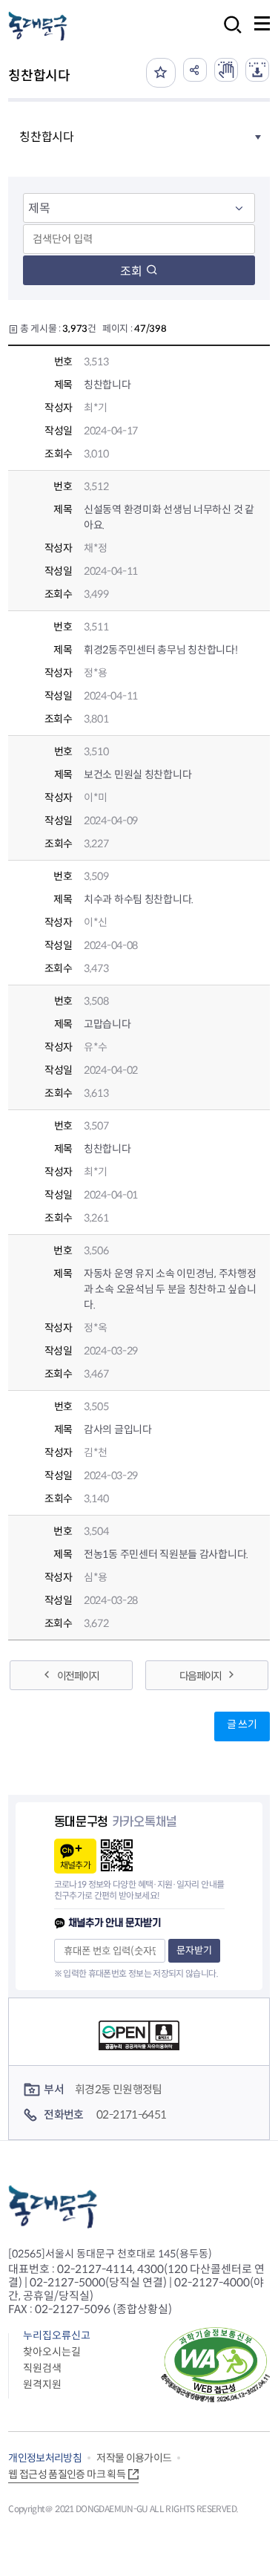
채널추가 (75, 1865)
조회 (131, 271)
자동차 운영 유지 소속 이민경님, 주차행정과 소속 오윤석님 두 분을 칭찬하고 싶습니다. (170, 1289)
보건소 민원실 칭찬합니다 (138, 775)
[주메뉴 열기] (262, 23)
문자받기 (194, 1950)
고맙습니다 (107, 1024)
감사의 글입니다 (118, 1429)
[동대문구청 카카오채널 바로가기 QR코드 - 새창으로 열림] (117, 1855)
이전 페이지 (78, 1676)
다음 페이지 (200, 1676)
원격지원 (42, 2384)
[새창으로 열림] (226, 70)
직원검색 (42, 2368)
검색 (228, 35)
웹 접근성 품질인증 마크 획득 (67, 2474)
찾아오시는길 (52, 2352)
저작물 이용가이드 (134, 2458)
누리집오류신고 (57, 2335)
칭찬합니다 (107, 385)
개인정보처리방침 (45, 2458)
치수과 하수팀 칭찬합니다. (139, 899)
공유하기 (195, 70)
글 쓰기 (242, 1724)
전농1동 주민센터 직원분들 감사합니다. (166, 1554)
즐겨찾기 (161, 73)
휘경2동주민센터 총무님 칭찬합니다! (161, 650)
